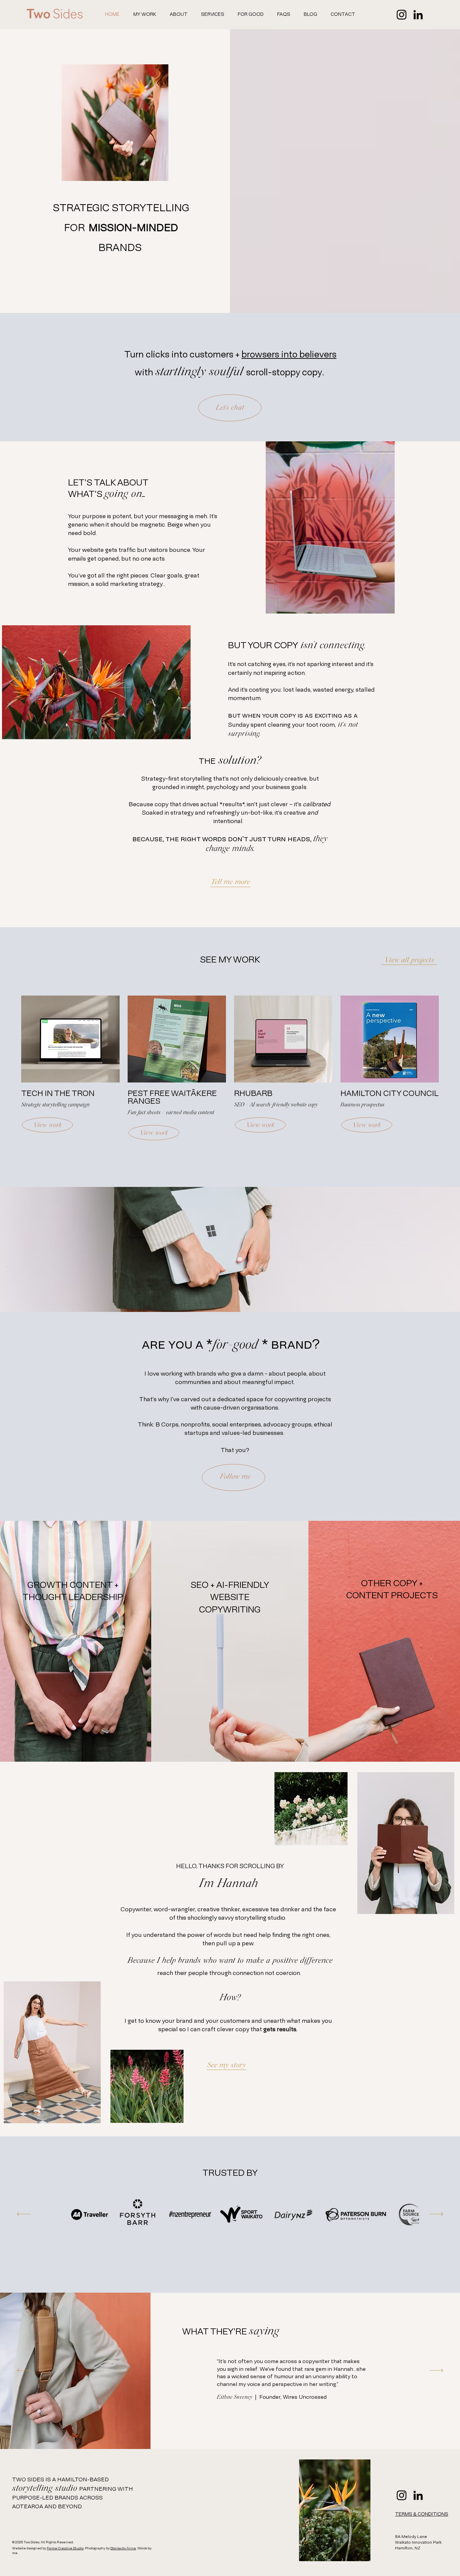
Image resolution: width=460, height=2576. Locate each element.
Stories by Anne (123, 2549)
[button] (213, 14)
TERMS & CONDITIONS (422, 2515)
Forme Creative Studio (65, 2549)
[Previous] (24, 2214)
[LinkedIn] (418, 15)
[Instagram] (402, 15)
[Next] (436, 2214)
